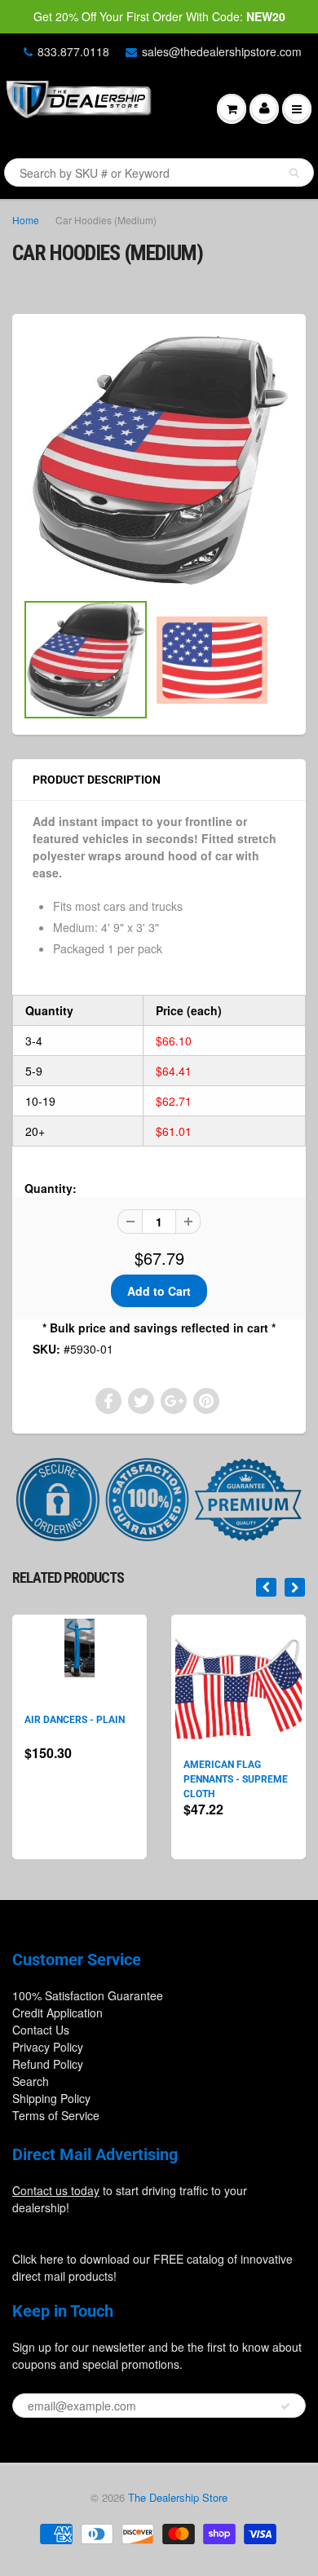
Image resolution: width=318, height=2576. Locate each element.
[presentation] (266, 1587)
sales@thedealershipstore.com (222, 51)
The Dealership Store (178, 2497)
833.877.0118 (73, 51)
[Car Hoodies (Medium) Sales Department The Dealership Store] (159, 460)
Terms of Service (56, 2115)
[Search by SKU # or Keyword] (294, 173)
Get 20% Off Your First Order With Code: (159, 16)
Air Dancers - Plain (75, 1720)
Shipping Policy (51, 2098)
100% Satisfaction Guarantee (88, 1995)
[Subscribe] (285, 2406)
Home (26, 220)
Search (31, 2081)
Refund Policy (48, 2064)
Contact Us (41, 2030)
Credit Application (57, 2013)
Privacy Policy (48, 2047)
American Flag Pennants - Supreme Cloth (236, 1779)
